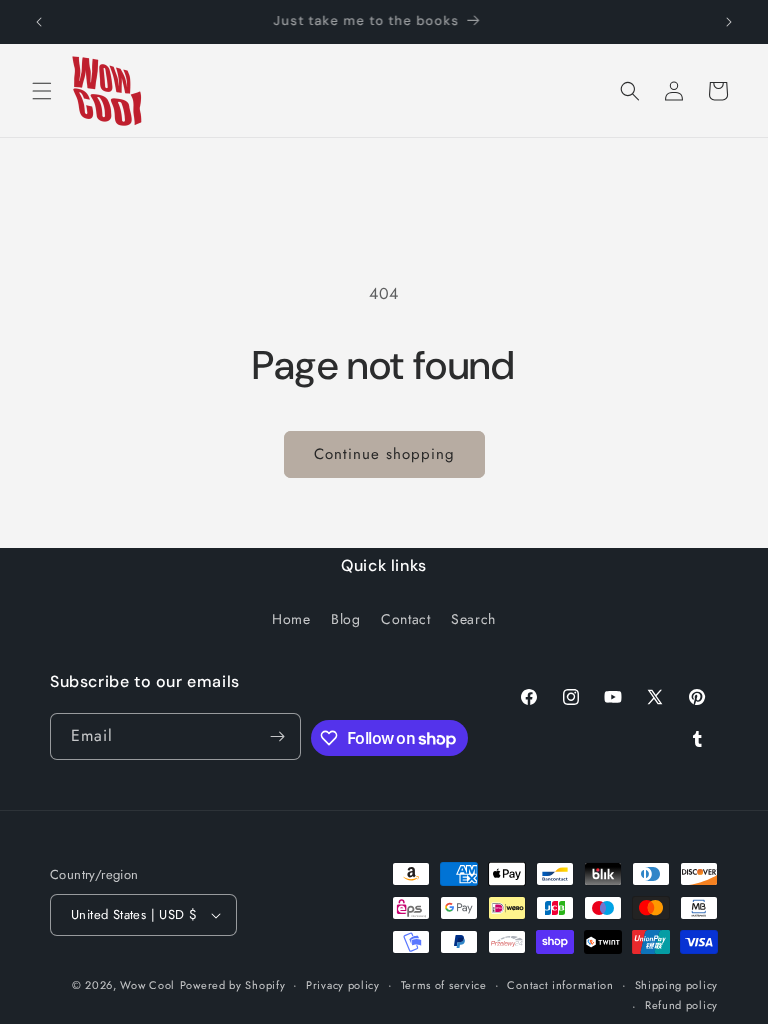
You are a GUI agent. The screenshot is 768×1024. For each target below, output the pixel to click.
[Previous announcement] (39, 22)
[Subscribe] (278, 736)
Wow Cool (147, 985)
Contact (405, 619)
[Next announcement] (729, 22)
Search (473, 619)
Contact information (560, 985)
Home (291, 619)
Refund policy (681, 1005)
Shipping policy (677, 985)
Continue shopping (384, 454)
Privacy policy (343, 985)
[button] (42, 91)
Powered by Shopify (233, 985)
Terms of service (444, 985)
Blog (345, 619)
